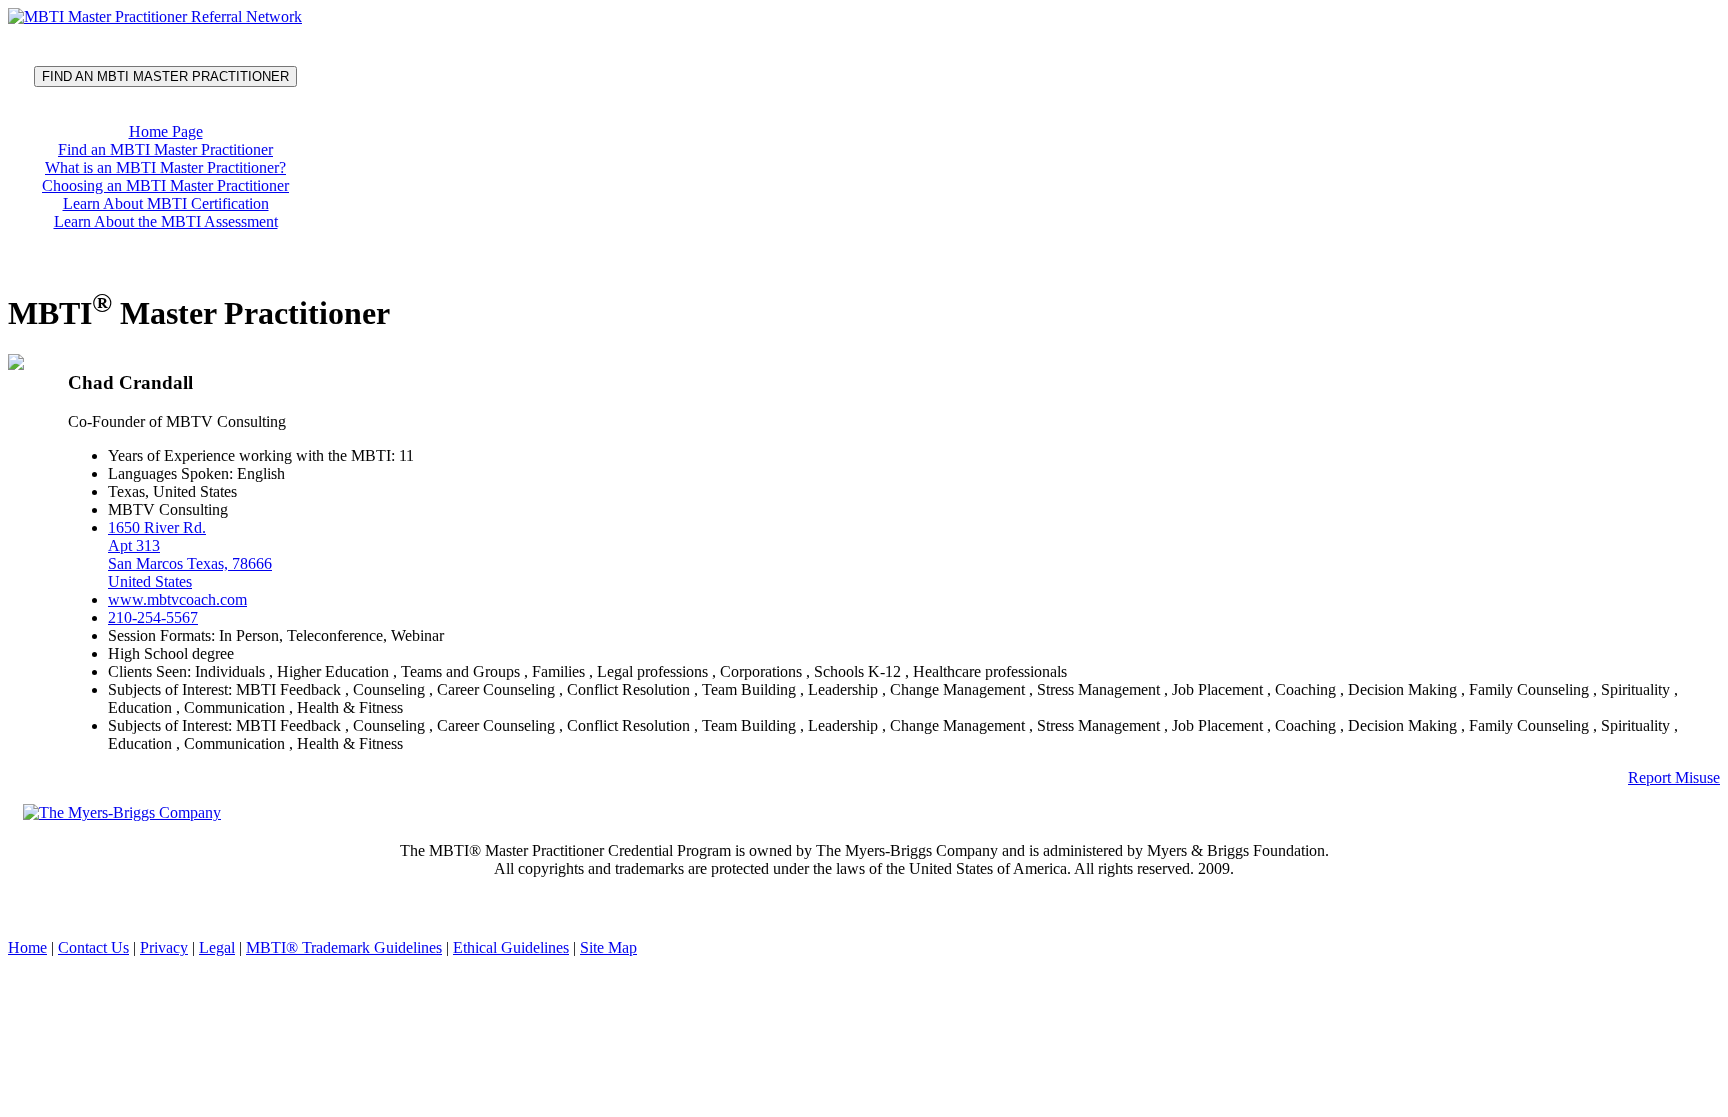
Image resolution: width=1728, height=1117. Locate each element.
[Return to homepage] (155, 16)
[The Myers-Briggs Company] (125, 811)
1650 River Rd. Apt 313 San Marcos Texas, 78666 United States (190, 554)
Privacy (164, 947)
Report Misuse (1674, 777)
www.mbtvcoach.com (177, 599)
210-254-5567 (153, 617)
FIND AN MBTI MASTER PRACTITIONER (165, 76)
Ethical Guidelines (511, 947)
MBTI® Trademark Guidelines (344, 947)
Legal (217, 947)
